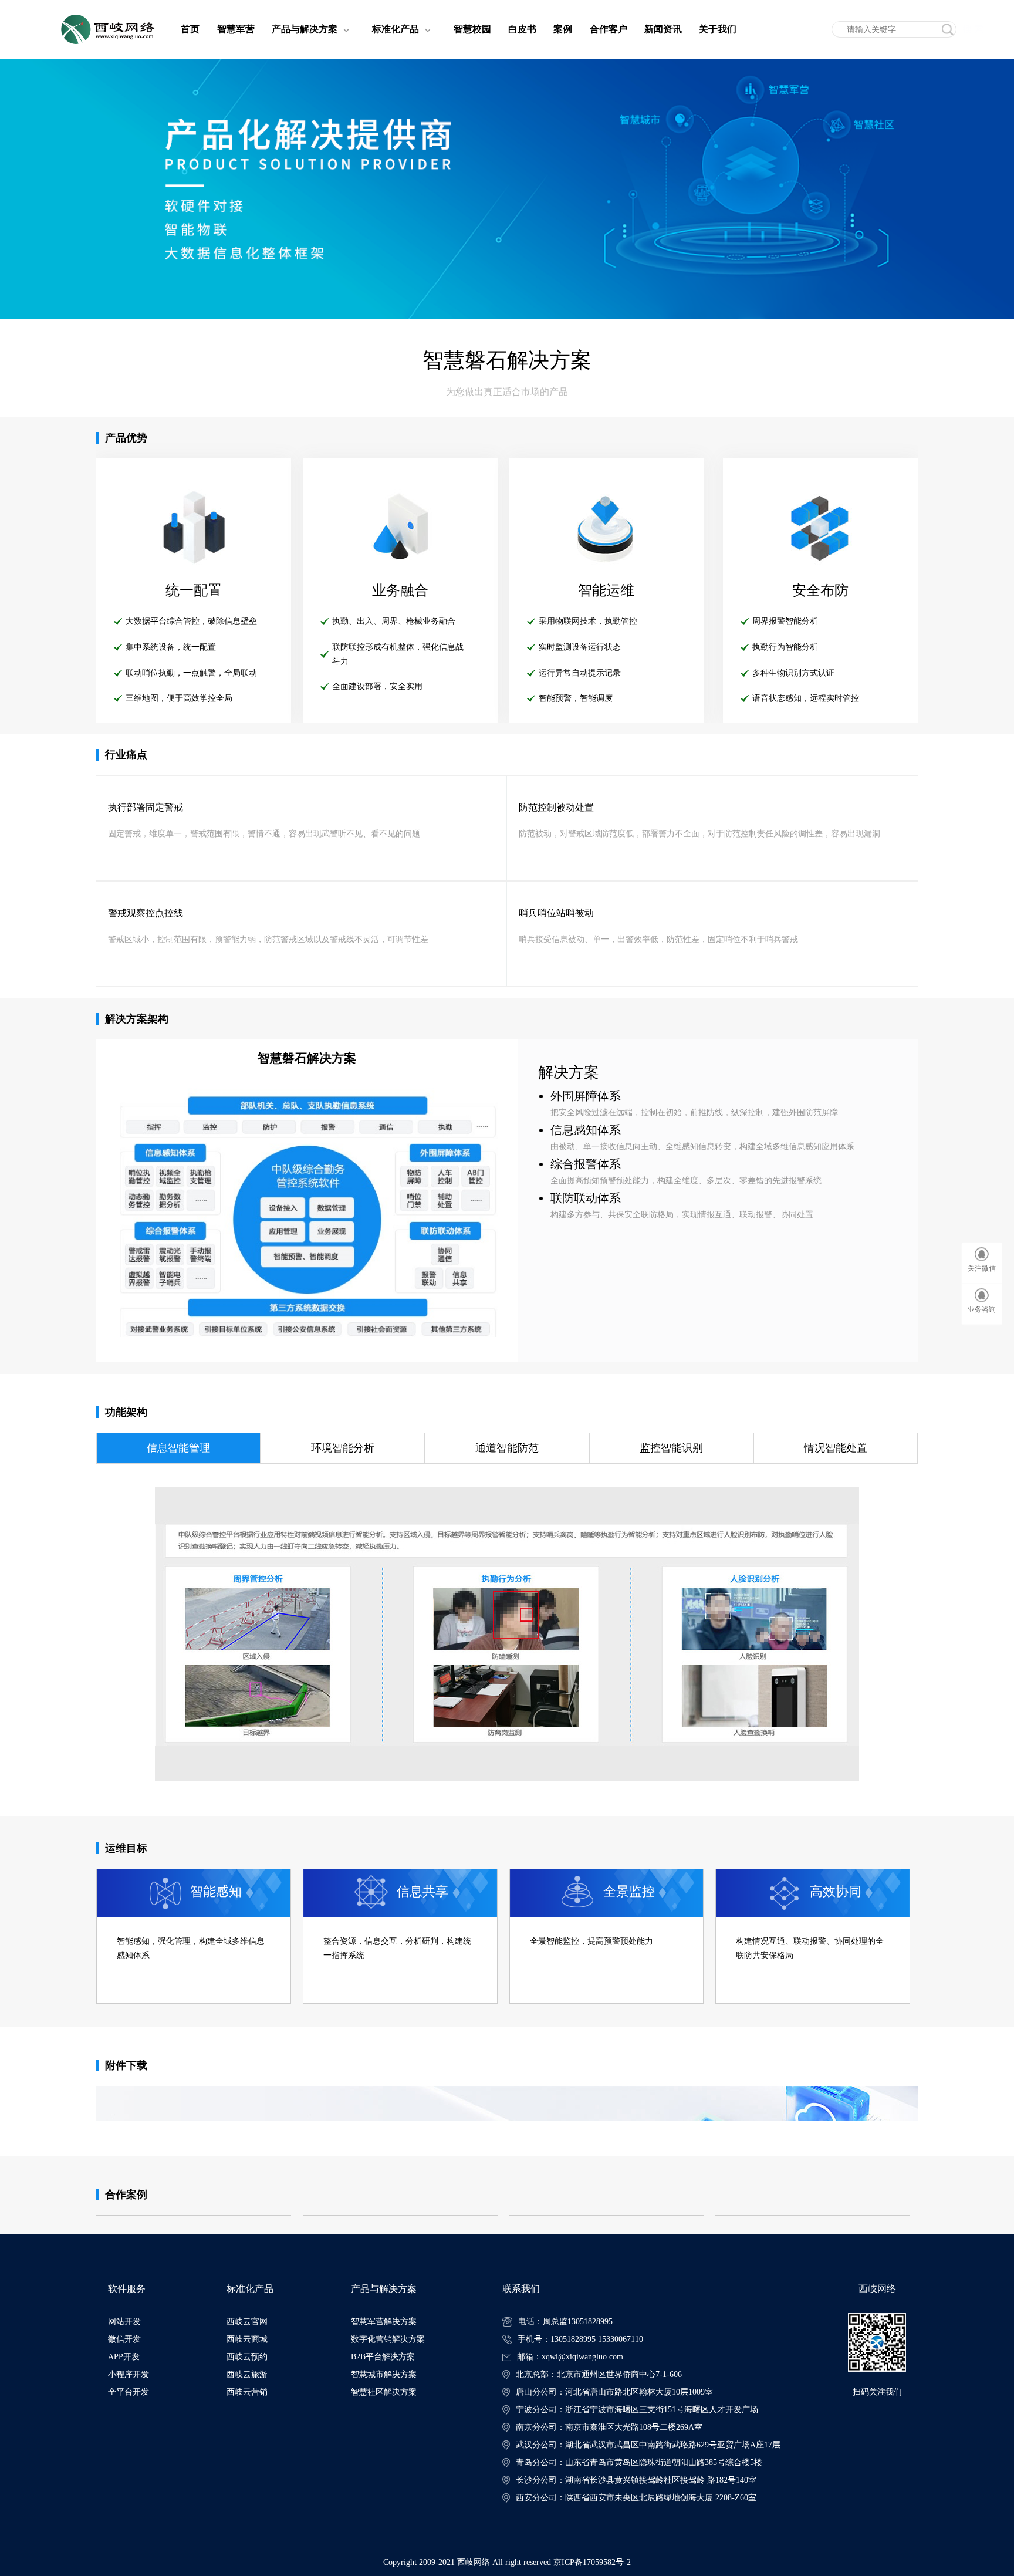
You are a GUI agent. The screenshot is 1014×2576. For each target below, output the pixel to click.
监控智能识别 (671, 1448)
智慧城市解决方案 (384, 2374)
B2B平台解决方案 (383, 2357)
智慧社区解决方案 (384, 2392)
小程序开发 (129, 2374)
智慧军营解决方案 (384, 2322)
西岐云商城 (247, 2339)
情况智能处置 (836, 1448)
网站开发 (124, 2322)
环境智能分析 (343, 1448)
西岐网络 (474, 2562)
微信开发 (124, 2339)
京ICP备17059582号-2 (592, 2562)
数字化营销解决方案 (388, 2339)
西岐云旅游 (247, 2374)
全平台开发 (129, 2392)
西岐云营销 (247, 2392)
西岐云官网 (247, 2322)
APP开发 (124, 2357)
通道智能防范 (507, 1448)
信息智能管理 (178, 1448)
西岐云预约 (247, 2357)
